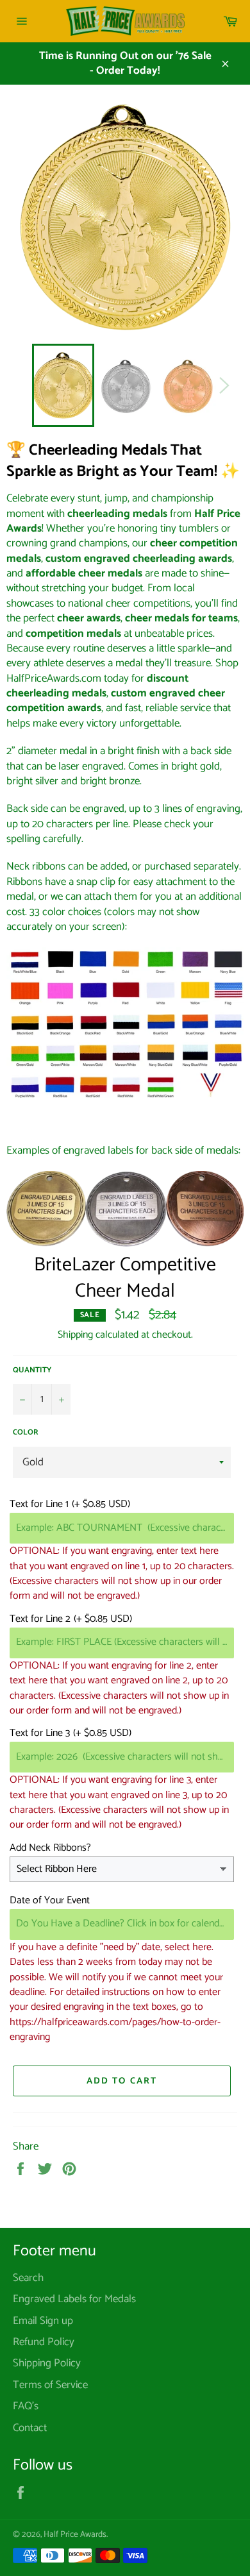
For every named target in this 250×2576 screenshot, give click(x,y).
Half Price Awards (75, 2534)
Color (26, 1433)
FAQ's (26, 2406)
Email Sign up (43, 2321)
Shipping (75, 1335)
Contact (30, 2428)
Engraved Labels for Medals (74, 2299)
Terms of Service (50, 2385)
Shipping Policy (47, 2363)
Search (28, 2278)
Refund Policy (44, 2342)
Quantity (32, 1371)
